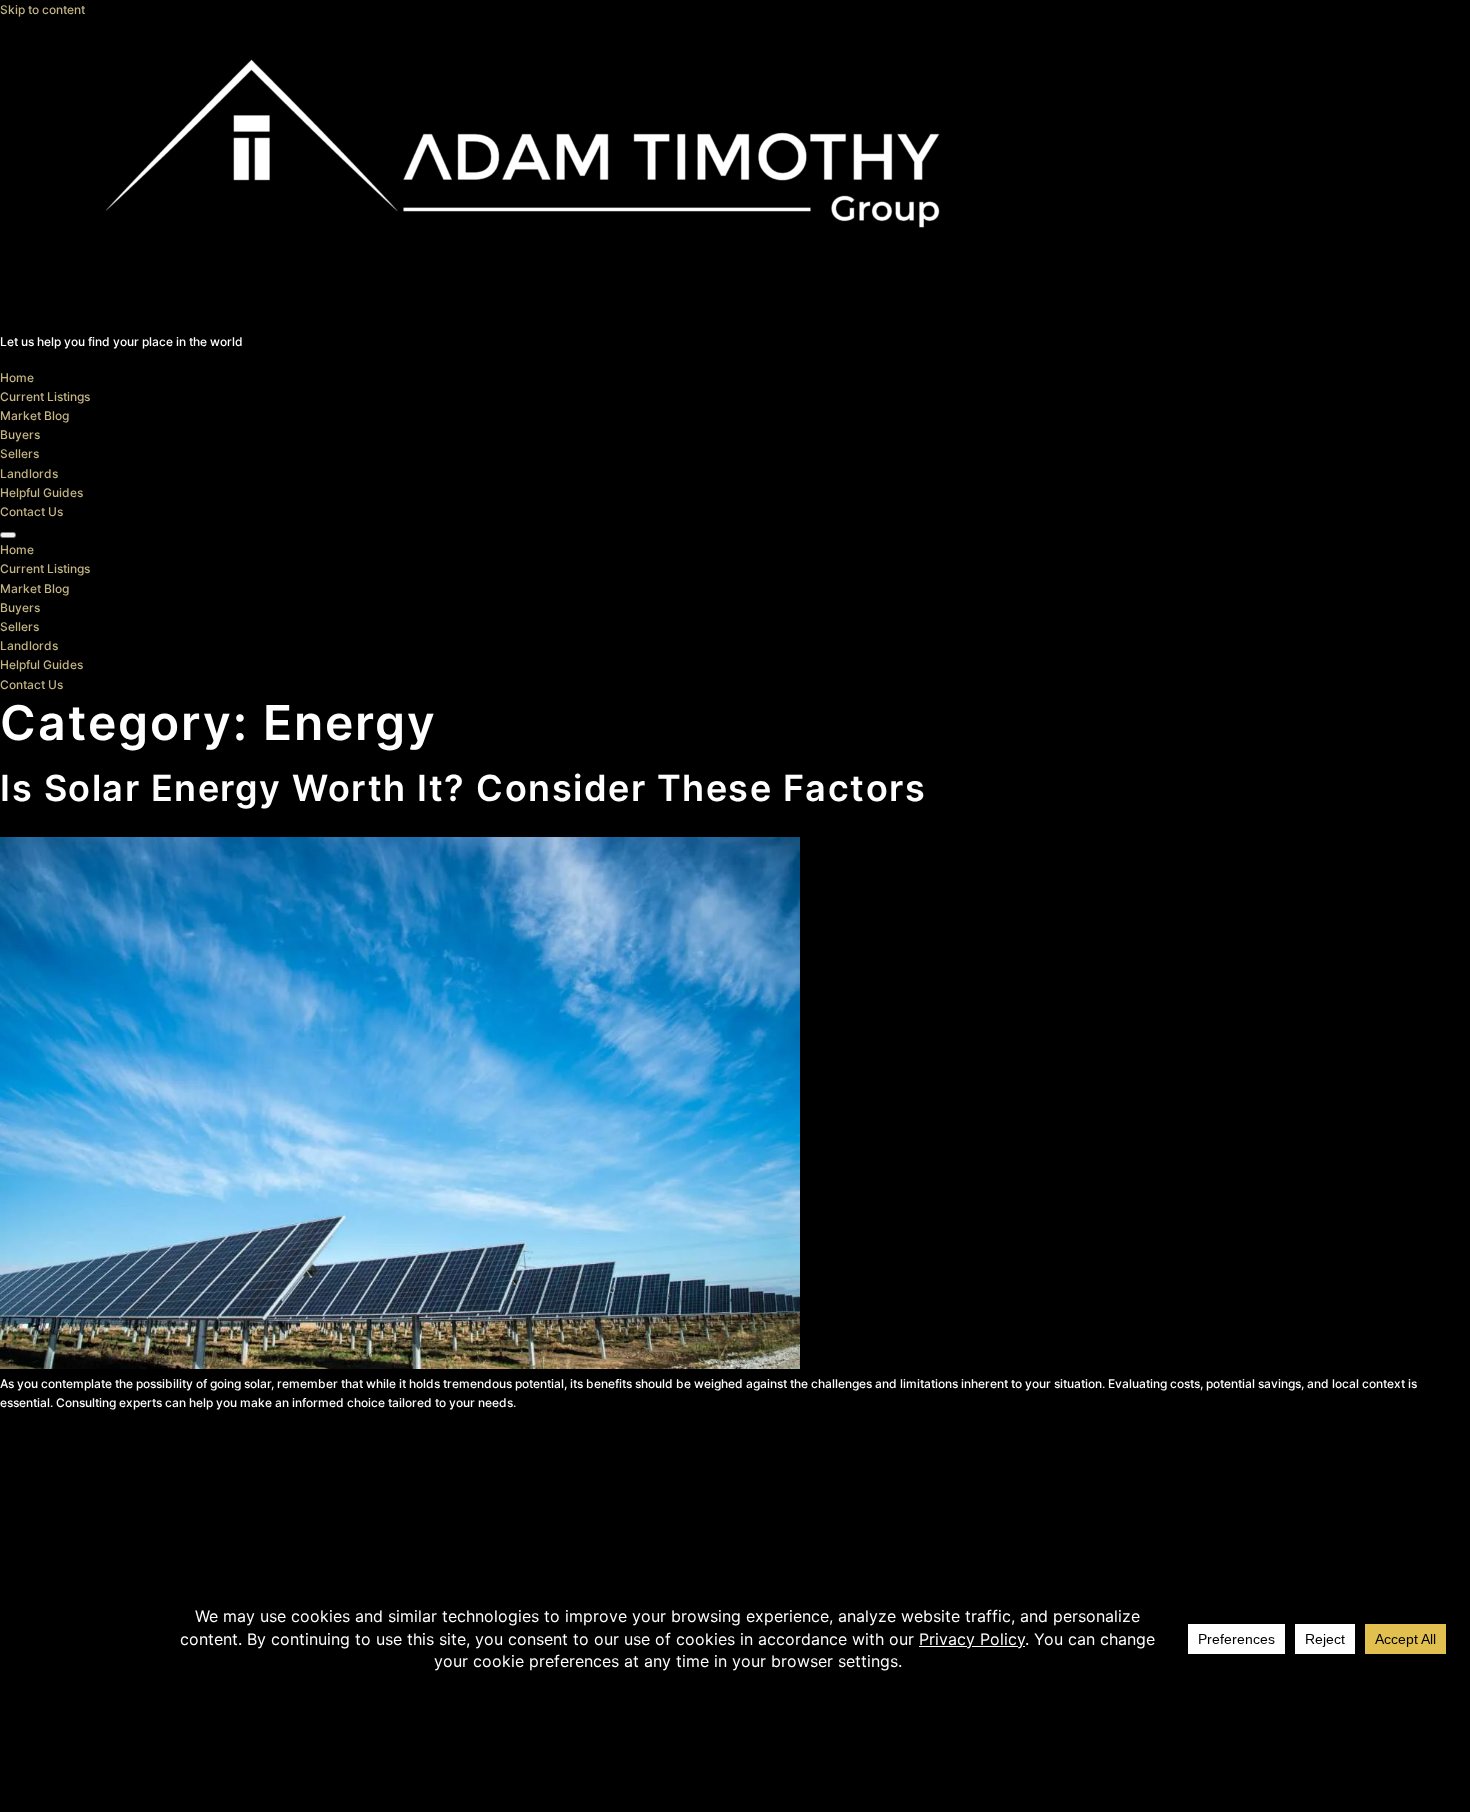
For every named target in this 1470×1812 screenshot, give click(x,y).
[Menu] (8, 535)
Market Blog (34, 415)
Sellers (19, 453)
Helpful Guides (41, 492)
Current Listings (45, 396)
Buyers (20, 434)
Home (17, 377)
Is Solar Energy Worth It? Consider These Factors (463, 788)
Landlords (29, 473)
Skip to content (42, 9)
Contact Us (31, 511)
